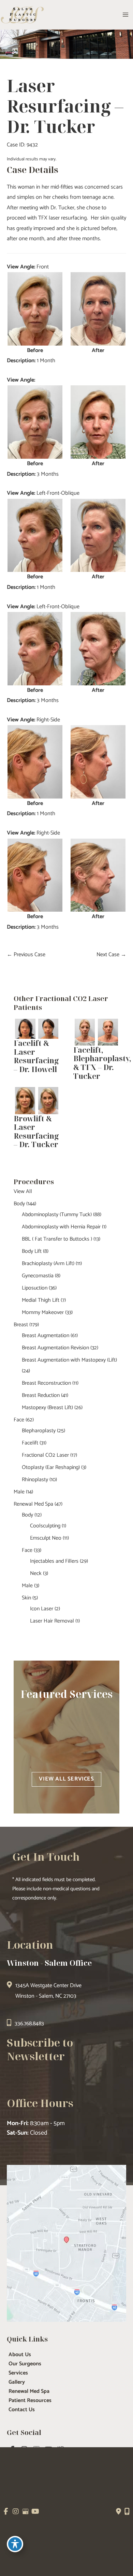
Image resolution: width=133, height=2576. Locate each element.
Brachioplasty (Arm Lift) (48, 1264)
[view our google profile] (25, 2512)
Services (18, 2373)
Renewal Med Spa (33, 1504)
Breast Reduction (41, 1395)
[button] (66, 1779)
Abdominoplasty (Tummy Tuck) (57, 1215)
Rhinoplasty (35, 1480)
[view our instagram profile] (16, 2512)
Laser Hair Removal (52, 1621)
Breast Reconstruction (46, 1383)
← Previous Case (26, 955)
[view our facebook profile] (6, 2512)
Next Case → (111, 955)
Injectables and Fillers (54, 1561)
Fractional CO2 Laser (45, 1455)
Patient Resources (30, 2401)
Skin (26, 1598)
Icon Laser (42, 1609)
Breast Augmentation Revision (55, 1348)
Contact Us (22, 2410)
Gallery (17, 2382)
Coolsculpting (45, 1526)
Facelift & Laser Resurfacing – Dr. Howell (36, 1056)
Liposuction (35, 1288)
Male (19, 1492)
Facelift (30, 1443)
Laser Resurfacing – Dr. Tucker (65, 106)
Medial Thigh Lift (41, 1300)
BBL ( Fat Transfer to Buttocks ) (57, 1239)
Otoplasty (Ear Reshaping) (51, 1467)
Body (19, 1204)
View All (23, 1191)
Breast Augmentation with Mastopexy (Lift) (69, 1360)
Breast (21, 1325)
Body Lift (32, 1251)
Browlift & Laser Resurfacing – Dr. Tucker (36, 1132)
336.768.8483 (29, 2024)
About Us (20, 2355)
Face (19, 1420)
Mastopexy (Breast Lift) (47, 1408)
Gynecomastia (38, 1276)
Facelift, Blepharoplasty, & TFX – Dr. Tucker (102, 1063)
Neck (36, 1573)
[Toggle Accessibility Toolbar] (15, 2544)
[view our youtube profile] (35, 2512)
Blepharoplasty (39, 1431)
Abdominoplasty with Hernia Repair (61, 1227)
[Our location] (127, 2511)
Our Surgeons (25, 2364)
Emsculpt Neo (46, 1538)
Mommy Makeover (43, 1312)
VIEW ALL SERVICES (66, 1779)
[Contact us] (119, 2511)
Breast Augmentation (46, 1336)
